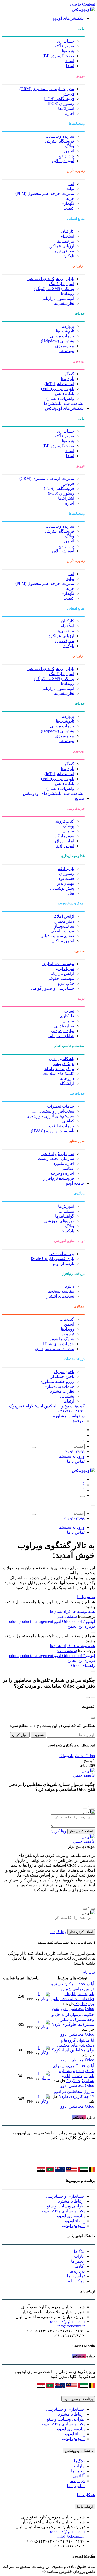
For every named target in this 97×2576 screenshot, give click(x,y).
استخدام (67, 236)
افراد (67, 1612)
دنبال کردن (20, 1735)
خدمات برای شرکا (59, 1344)
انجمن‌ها (78, 2261)
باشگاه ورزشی (62, 1059)
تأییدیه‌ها (68, 379)
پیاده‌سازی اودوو (71, 2216)
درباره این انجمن (81, 1626)
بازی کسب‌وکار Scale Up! (53, 1259)
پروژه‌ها (68, 326)
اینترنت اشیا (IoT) (59, 384)
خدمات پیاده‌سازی (59, 1386)
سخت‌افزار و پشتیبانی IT (53, 1111)
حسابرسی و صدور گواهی (53, 988)
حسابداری (66, 41)
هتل (71, 893)
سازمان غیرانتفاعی (58, 1154)
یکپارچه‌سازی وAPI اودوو (63, 2211)
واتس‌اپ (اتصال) (60, 398)
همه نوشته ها (83, 1612)
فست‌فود (66, 878)
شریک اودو (65, 969)
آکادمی (79, 2266)
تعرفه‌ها (78, 1421)
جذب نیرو (66, 983)
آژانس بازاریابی (61, 974)
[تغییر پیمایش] (83, 1497)
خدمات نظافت (62, 1126)
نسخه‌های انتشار (60, 1296)
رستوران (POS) (61, 104)
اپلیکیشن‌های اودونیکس (65, 408)
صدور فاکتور (63, 46)
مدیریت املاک (62, 931)
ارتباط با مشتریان (70, 2201)
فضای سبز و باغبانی (57, 936)
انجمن (69, 151)
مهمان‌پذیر (66, 883)
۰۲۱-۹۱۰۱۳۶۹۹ (71, 1411)
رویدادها (68, 293)
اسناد (70, 61)
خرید (70, 198)
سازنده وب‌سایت (60, 136)
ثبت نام (89, 1972)
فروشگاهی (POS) (59, 99)
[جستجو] (34, 1448)
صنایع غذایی (64, 1026)
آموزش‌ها (66, 1206)
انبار (71, 184)
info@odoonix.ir (71, 2326)
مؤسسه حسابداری (58, 964)
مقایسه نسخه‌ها (61, 1291)
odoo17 (73, 1621)
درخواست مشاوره (69, 1416)
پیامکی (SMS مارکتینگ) (54, 289)
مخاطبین (79, 1756)
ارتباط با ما (85, 2507)
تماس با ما (76, 1461)
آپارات (79, 2256)
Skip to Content (82, 4)
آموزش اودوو (73, 2226)
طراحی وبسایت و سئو (66, 2206)
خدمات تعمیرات (61, 1106)
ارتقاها (69, 1401)
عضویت (38, 1735)
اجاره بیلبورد (64, 1163)
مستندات (66, 1211)
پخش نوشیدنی (62, 888)
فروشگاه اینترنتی (60, 141)
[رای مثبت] (93, 1808)
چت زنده (67, 156)
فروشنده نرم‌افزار (59, 1178)
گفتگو (69, 374)
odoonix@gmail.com (67, 2321)
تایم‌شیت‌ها (65, 331)
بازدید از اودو (64, 1264)
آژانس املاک (64, 916)
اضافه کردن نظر (81, 1831)
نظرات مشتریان (60, 1391)
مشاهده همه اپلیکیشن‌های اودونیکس (54, 793)
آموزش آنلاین (63, 161)
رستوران (67, 873)
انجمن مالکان (63, 941)
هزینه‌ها (68, 51)
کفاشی (68, 1121)
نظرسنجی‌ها (64, 303)
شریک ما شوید (62, 1339)
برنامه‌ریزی (65, 346)
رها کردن (58, 1831)
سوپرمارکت (64, 836)
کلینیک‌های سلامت (59, 1074)
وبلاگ (70, 146)
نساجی (68, 1011)
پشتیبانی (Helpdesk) (58, 341)
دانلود (70, 1286)
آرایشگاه (67, 1083)
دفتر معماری (63, 921)
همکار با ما (76, 2281)
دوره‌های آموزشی (59, 1221)
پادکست (67, 1231)
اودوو (90, 1621)
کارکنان (68, 231)
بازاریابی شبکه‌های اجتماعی (51, 279)
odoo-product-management (31, 1621)
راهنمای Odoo (83, 1665)
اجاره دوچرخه (62, 1173)
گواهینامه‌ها (65, 1216)
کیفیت (69, 208)
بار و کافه (66, 869)
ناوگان (69, 256)
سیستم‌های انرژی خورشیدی (50, 1116)
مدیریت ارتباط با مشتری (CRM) (47, 89)
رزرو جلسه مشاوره (57, 1381)
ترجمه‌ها (67, 1334)
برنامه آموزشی (61, 1254)
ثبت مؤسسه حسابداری (55, 1349)
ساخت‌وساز (64, 926)
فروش (68, 94)
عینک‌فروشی (63, 1064)
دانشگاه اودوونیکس (79, 2451)
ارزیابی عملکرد (61, 246)
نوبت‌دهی (66, 351)
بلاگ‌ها (79, 2251)
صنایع (80, 798)
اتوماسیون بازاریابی (58, 298)
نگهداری (67, 203)
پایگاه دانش (65, 394)
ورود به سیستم (72, 1456)
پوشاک (69, 826)
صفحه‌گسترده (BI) (58, 56)
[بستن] (93, 1505)
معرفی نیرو (64, 251)
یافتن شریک (64, 1372)
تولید (70, 189)
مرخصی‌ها (65, 241)
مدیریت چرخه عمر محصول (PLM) (45, 193)
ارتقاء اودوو (75, 2221)
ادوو (57, 1621)
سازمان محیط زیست (56, 1159)
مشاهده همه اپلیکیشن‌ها (64, 403)
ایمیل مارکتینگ (62, 284)
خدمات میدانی (62, 336)
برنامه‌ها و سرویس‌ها (78, 2399)
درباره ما (77, 2271)
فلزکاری (67, 1016)
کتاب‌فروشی (63, 821)
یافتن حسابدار (62, 1377)
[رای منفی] (85, 1808)
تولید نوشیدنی (63, 1031)
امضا (70, 66)
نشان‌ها (56, 1612)
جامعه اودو (75, 1183)
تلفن (61, 1756)
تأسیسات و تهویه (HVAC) (53, 1131)
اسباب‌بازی (65, 846)
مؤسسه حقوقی (61, 978)
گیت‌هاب (67, 1319)
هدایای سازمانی (61, 1036)
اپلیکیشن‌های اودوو (69, 18)
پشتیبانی (67, 1396)
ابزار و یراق (65, 841)
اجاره (70, 113)
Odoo (67, 1621)
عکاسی (68, 1168)
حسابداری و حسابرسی (65, 2196)
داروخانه (67, 1078)
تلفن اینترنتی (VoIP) (58, 389)
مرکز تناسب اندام (59, 1069)
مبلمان (68, 831)
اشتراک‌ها (66, 108)
